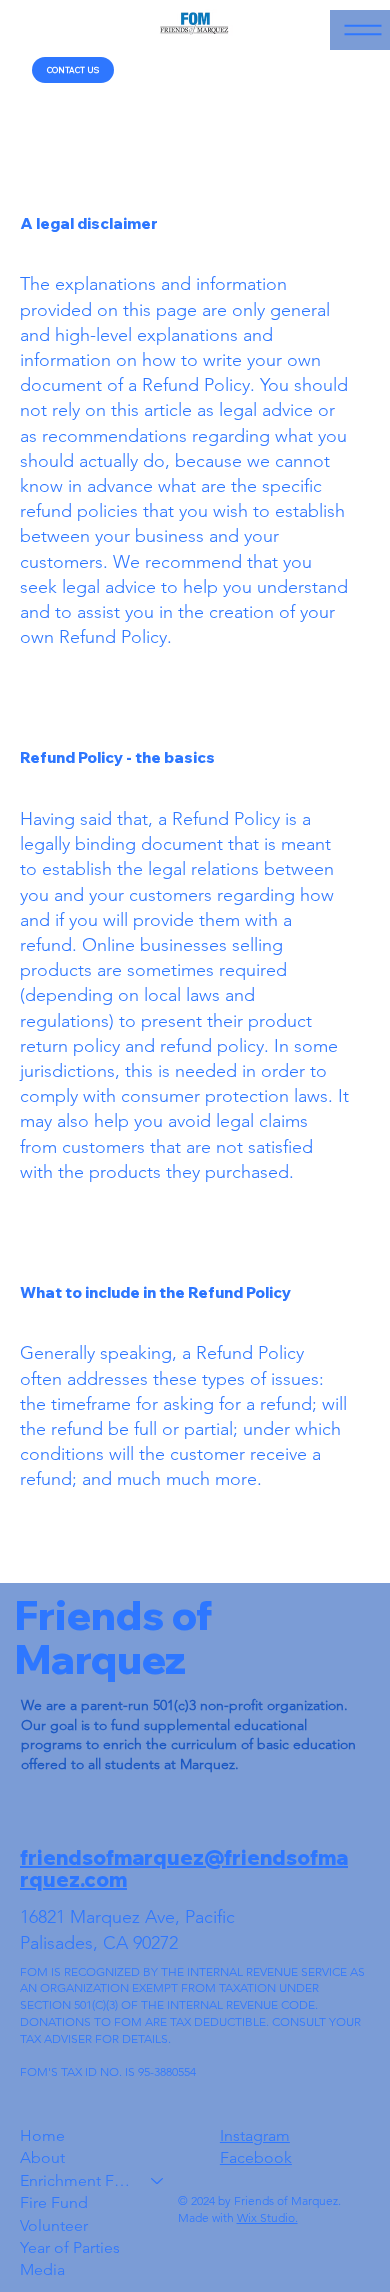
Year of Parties (70, 2247)
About (42, 2157)
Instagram (255, 2135)
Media (42, 2269)
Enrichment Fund (76, 2180)
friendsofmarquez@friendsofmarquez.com (184, 1868)
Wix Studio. (267, 2217)
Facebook (256, 2157)
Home (42, 2135)
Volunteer (54, 2225)
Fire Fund (54, 2202)
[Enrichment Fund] (158, 2181)
